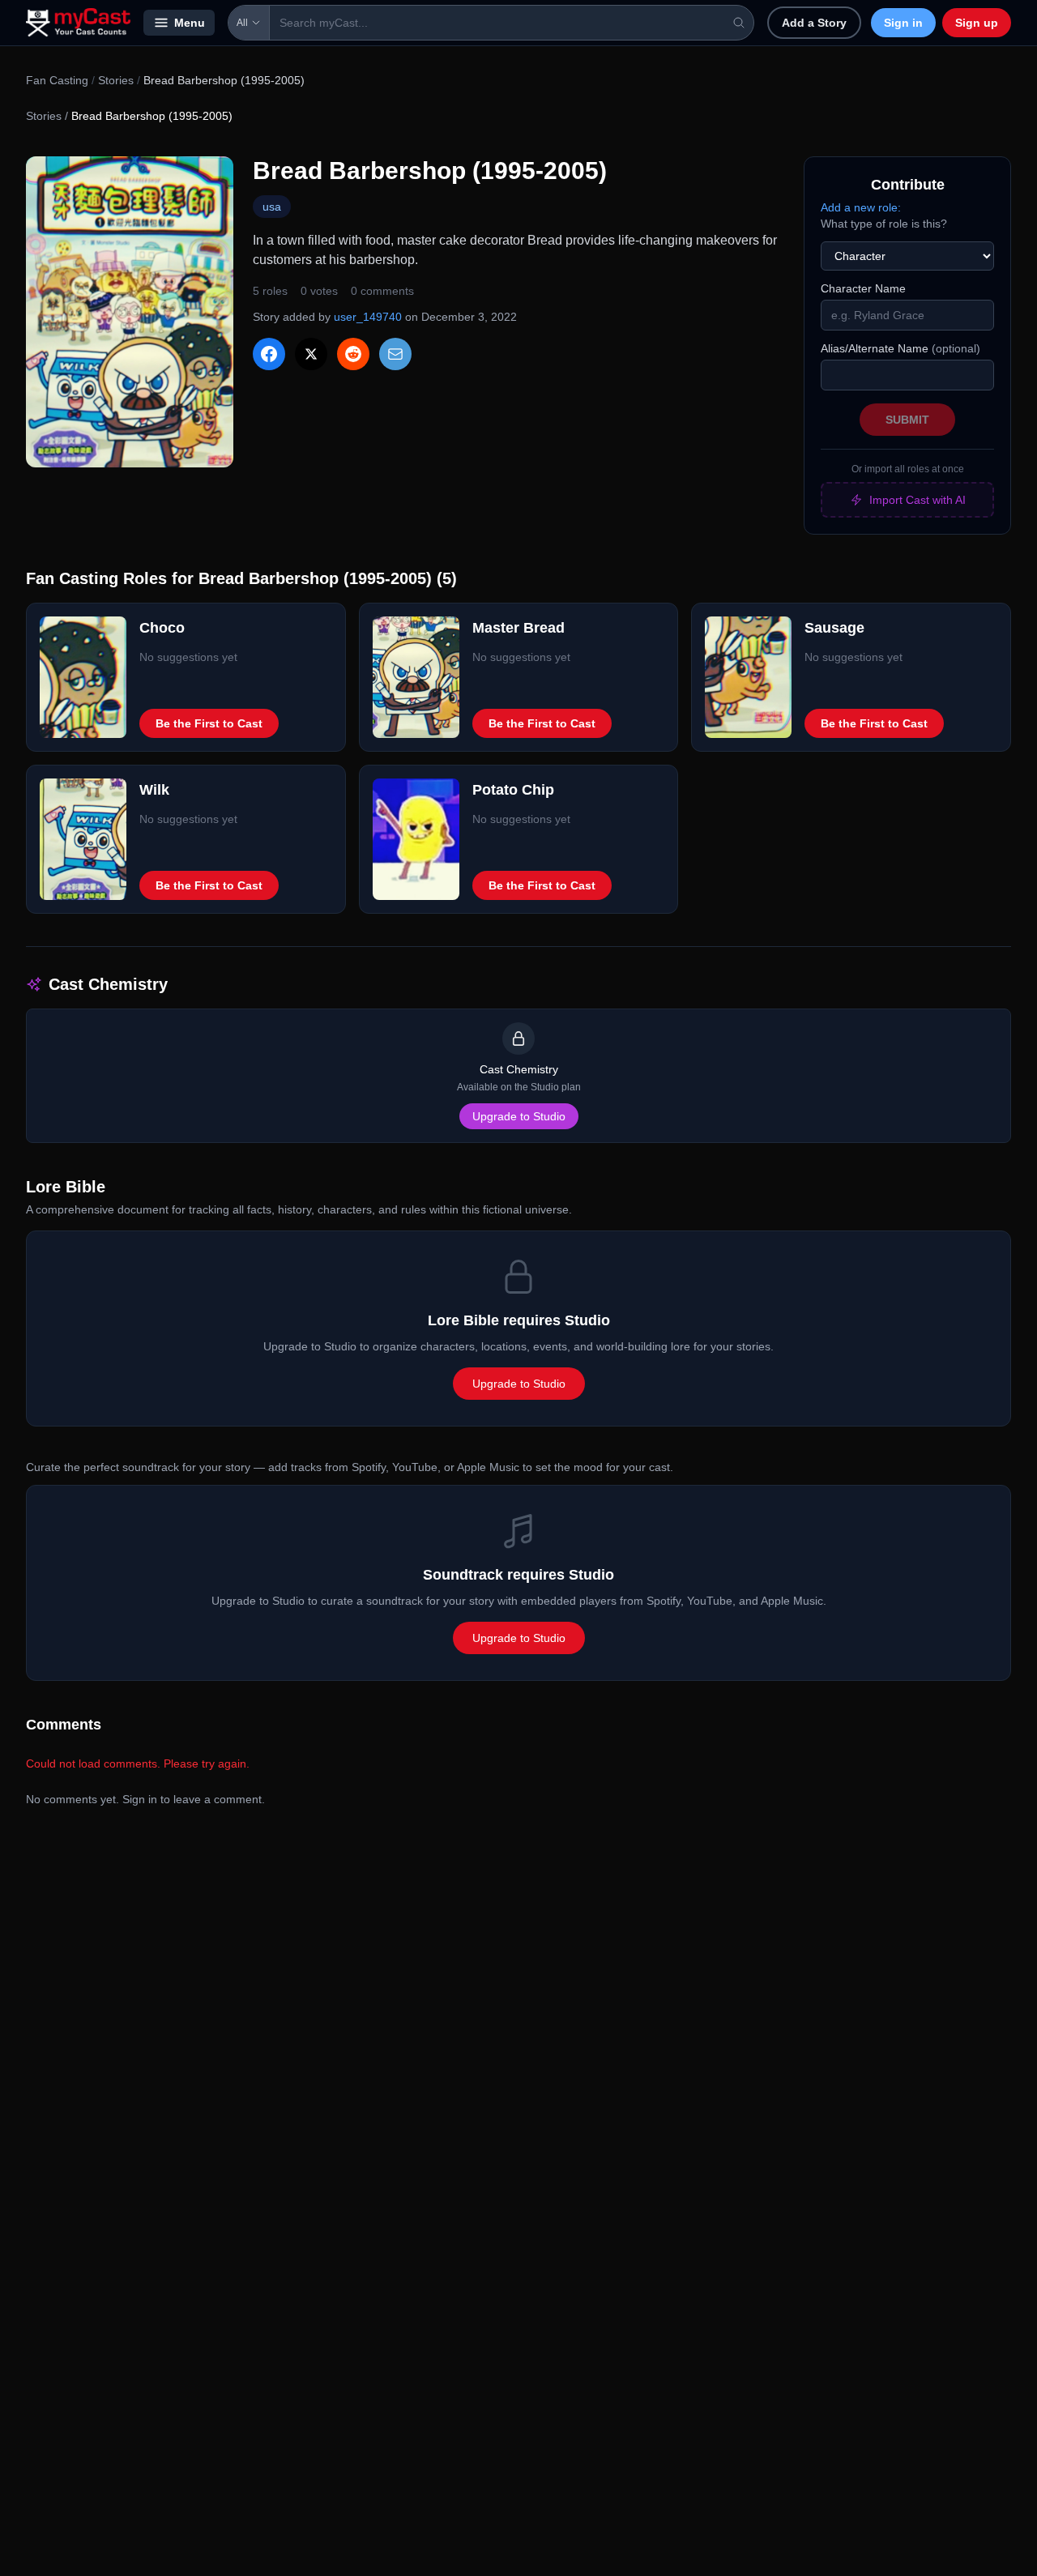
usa (272, 207)
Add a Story (814, 23)
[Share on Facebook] (269, 354)
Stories (116, 80)
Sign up (977, 23)
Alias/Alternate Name (900, 348)
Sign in (903, 23)
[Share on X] (311, 354)
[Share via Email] (395, 354)
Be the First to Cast (209, 723)
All (242, 23)
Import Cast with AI (918, 500)
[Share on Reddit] (353, 354)
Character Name (863, 288)
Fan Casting (57, 80)
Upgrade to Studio (519, 1116)
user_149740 (368, 317)
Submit (907, 420)
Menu (190, 23)
